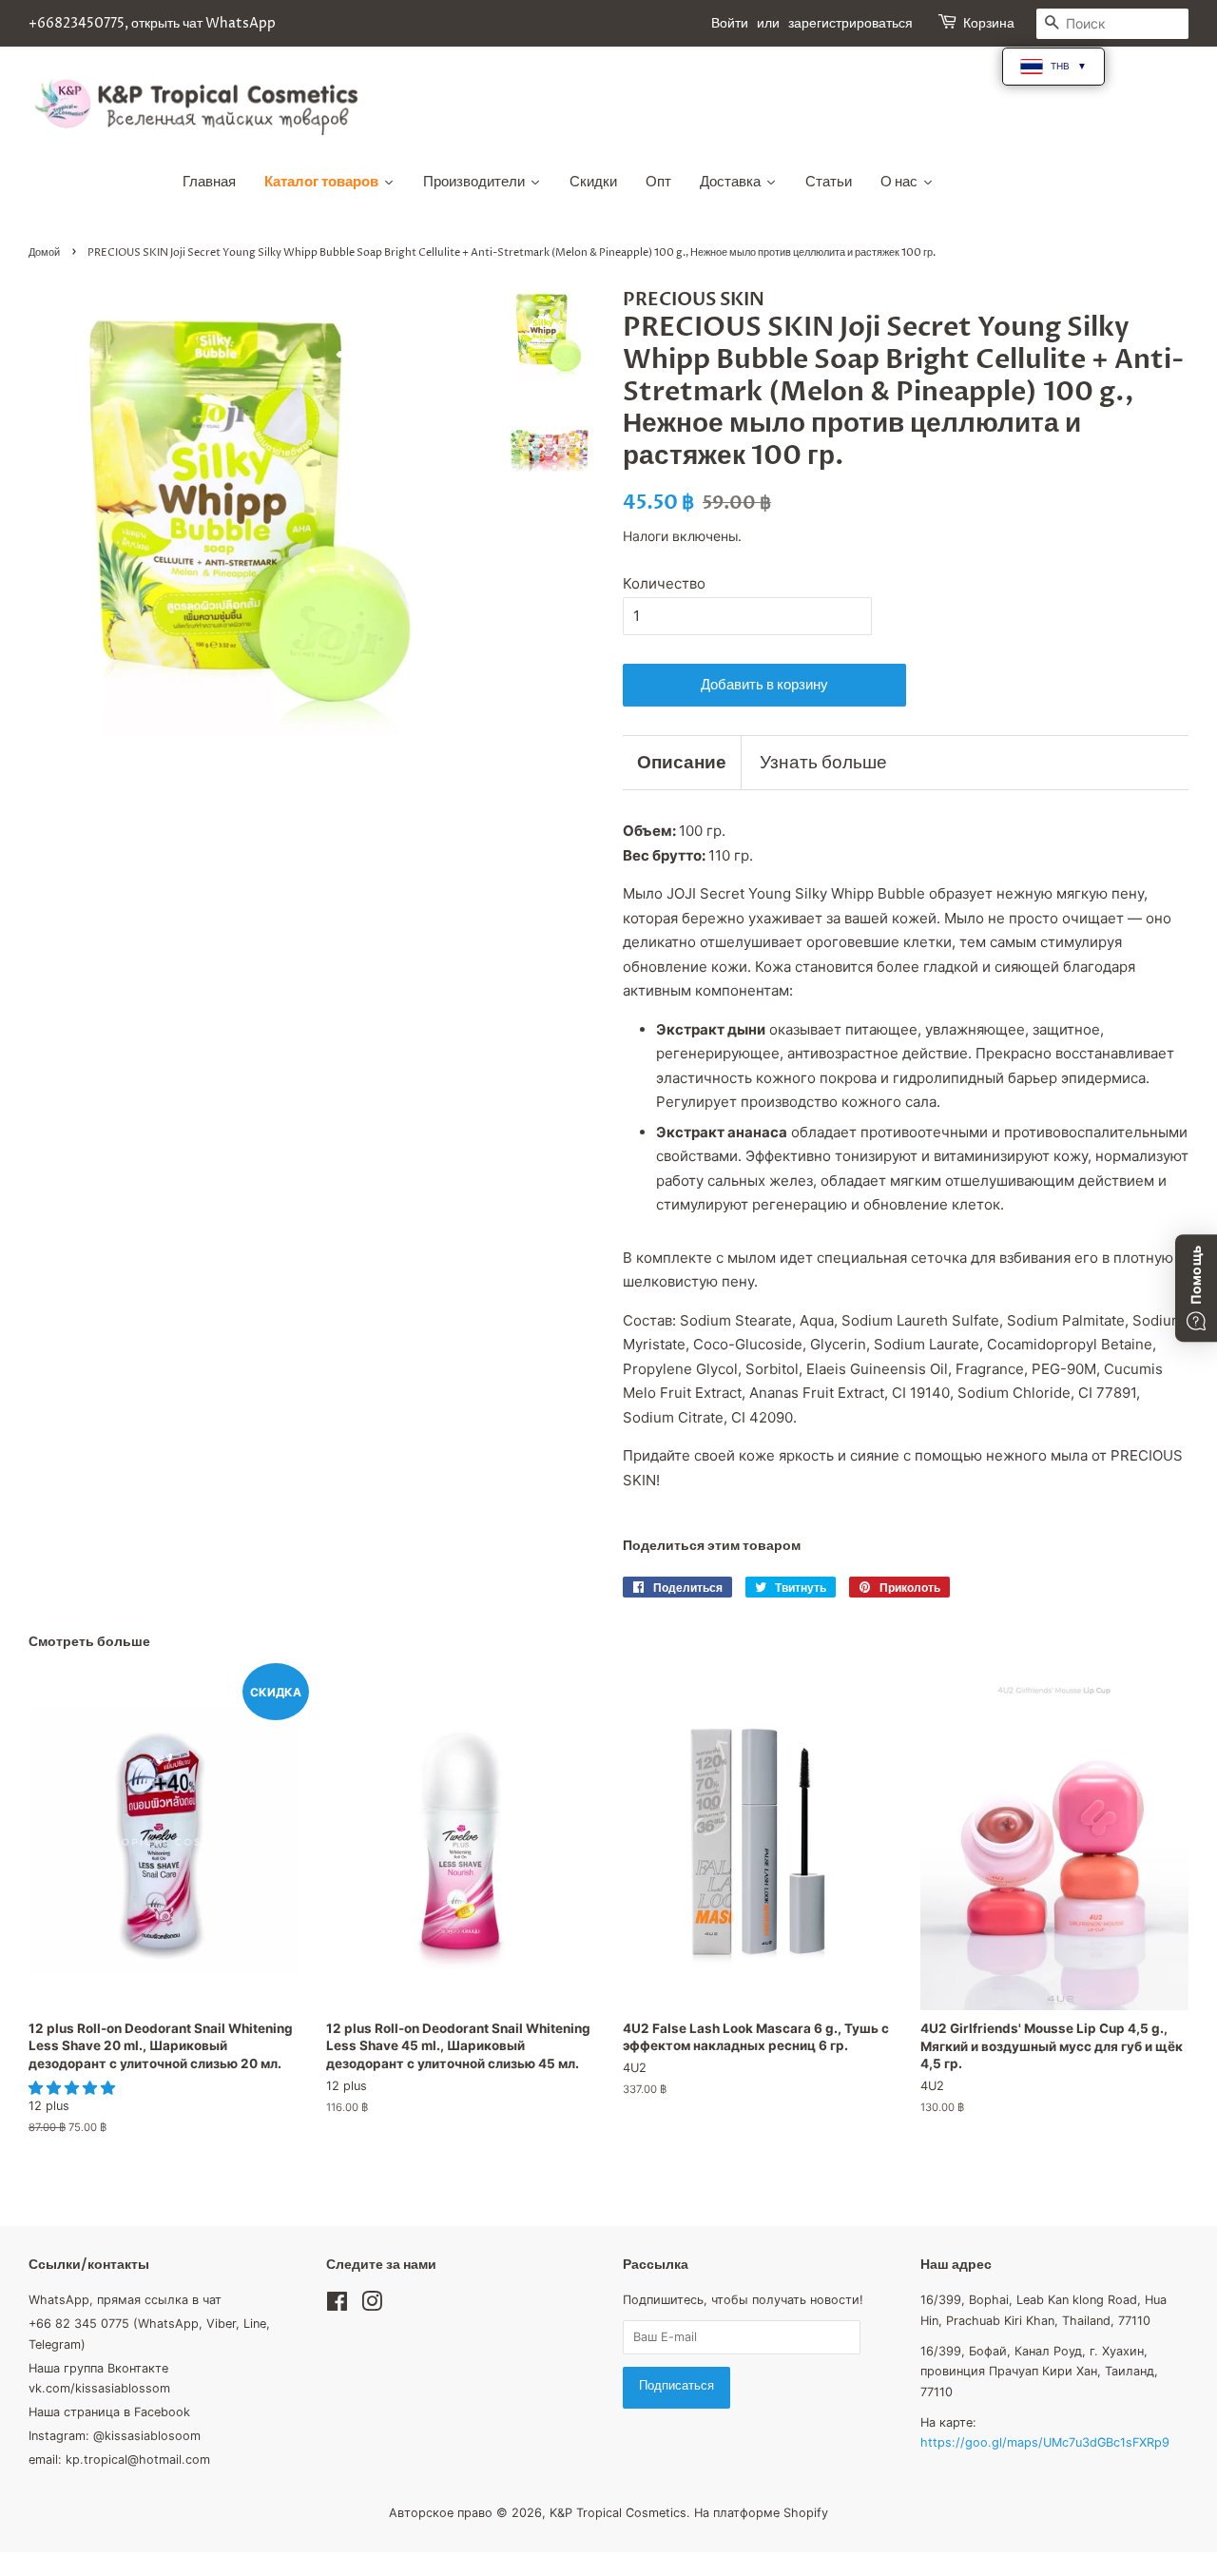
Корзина (989, 23)
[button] (74, 2088)
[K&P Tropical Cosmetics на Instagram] (372, 2305)
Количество (664, 583)
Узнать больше (823, 763)
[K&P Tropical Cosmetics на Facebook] (337, 2305)
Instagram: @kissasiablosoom (115, 2436)
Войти (730, 23)
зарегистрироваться (850, 23)
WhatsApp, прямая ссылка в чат (125, 2300)
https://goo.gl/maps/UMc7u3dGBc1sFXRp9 (1045, 2442)
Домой (44, 252)
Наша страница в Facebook (109, 2412)
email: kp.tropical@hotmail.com (119, 2460)
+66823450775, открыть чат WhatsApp (152, 23)
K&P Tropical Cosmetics (618, 2513)
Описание (682, 763)
